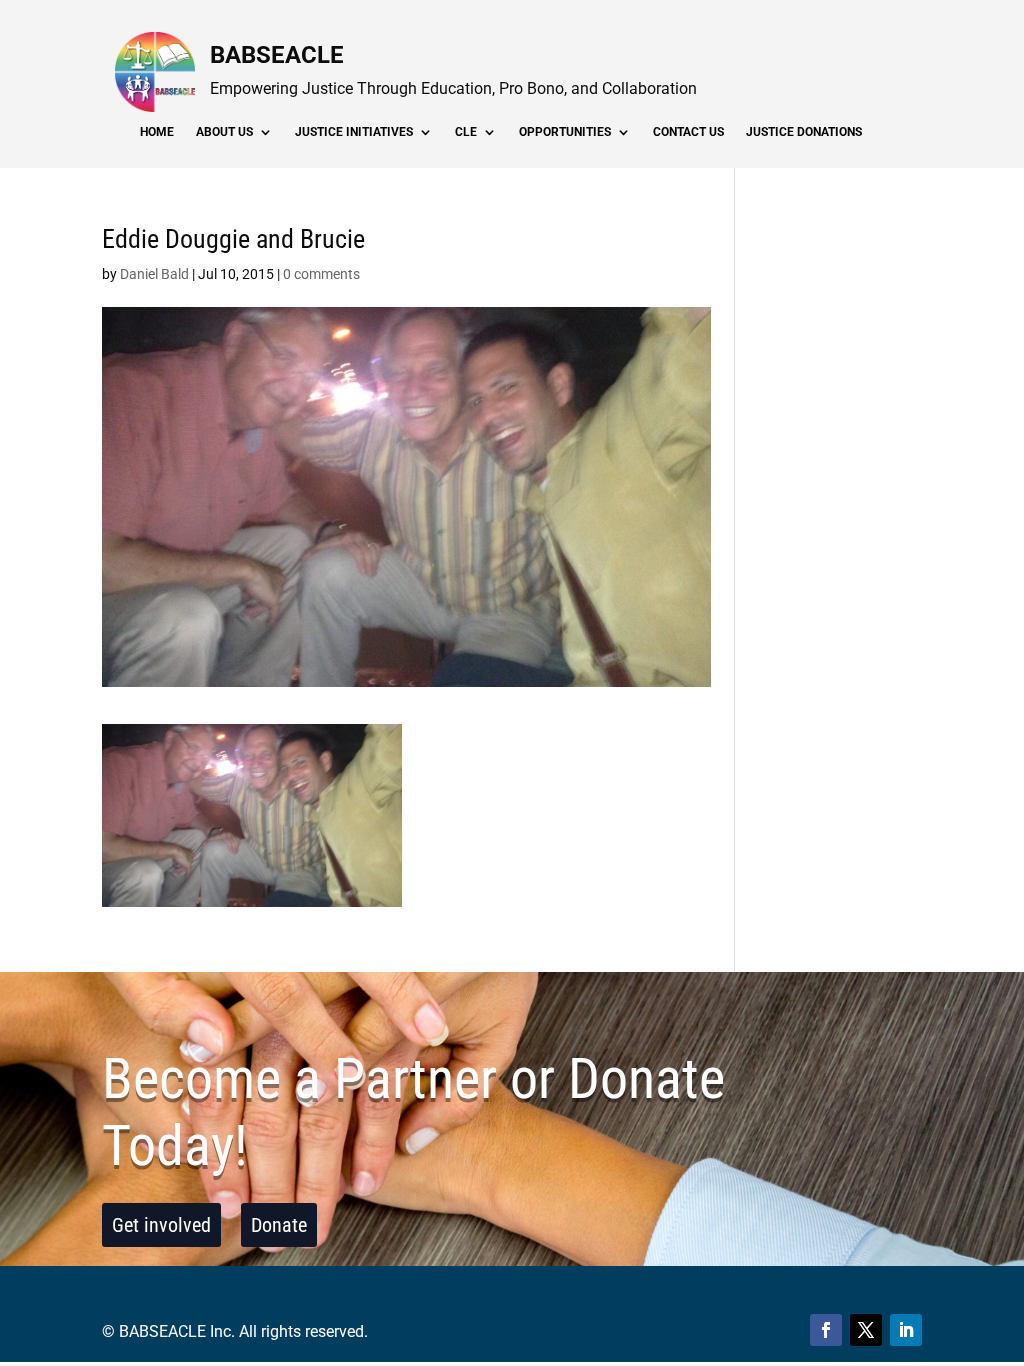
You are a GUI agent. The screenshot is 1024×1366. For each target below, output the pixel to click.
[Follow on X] (866, 1330)
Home (157, 132)
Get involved (161, 1225)
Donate (279, 1225)
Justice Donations (804, 132)
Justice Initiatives (354, 132)
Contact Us (688, 132)
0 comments (321, 274)
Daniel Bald (154, 274)
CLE (466, 132)
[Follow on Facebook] (826, 1330)
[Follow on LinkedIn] (906, 1330)
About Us (224, 132)
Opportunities (565, 132)
